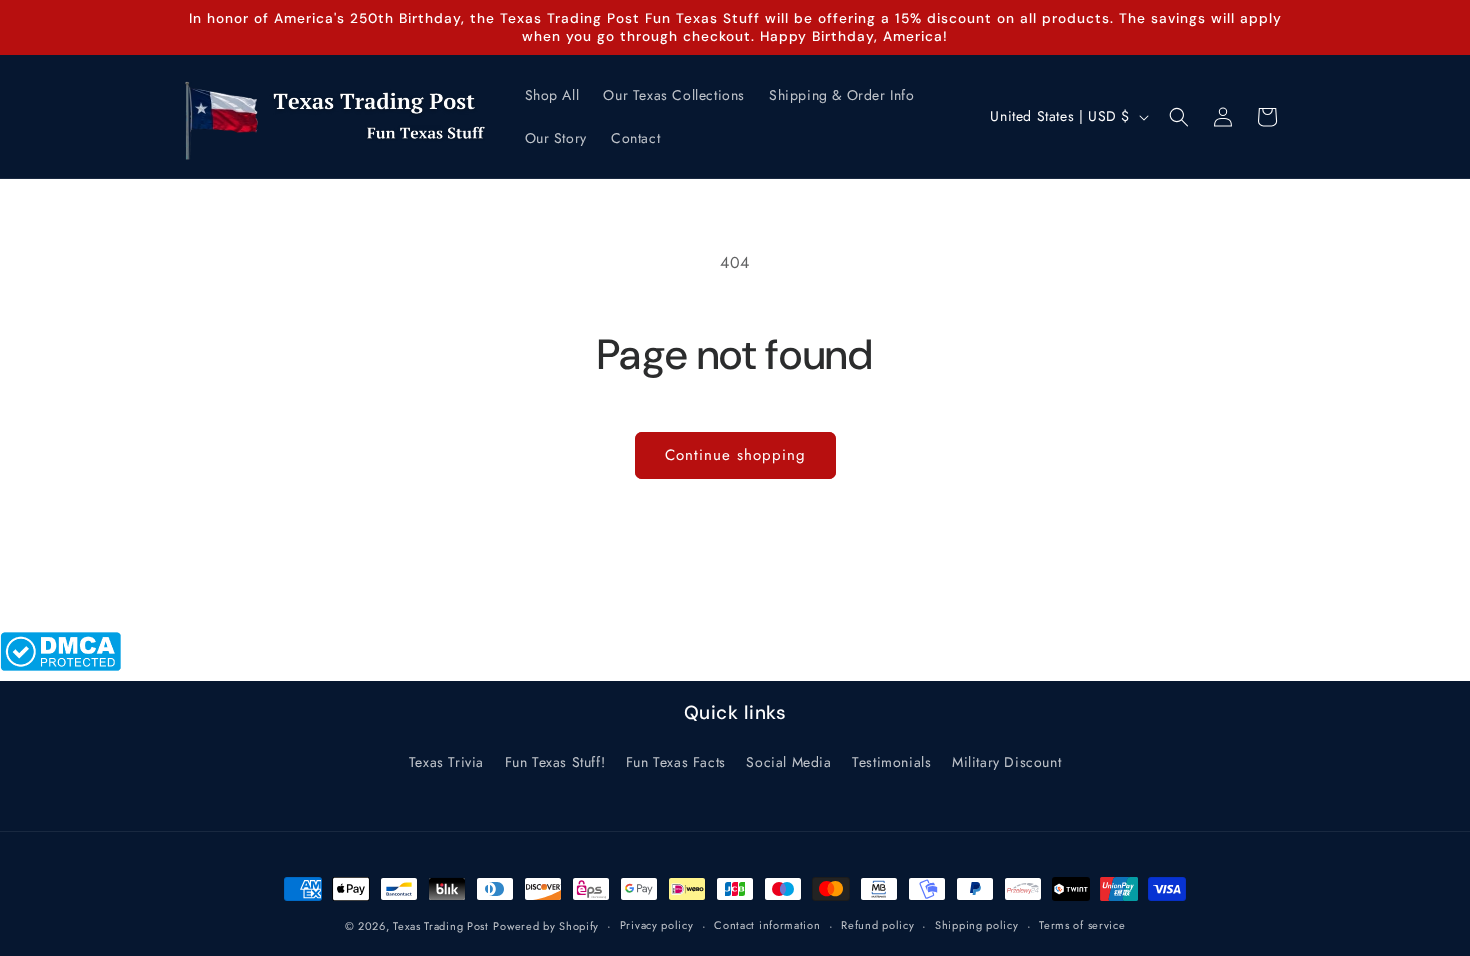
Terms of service (1082, 925)
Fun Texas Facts (676, 762)
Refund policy (877, 925)
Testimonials (891, 762)
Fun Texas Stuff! (555, 762)
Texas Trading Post (441, 926)
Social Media (788, 762)
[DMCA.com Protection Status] (60, 665)
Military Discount (1006, 762)
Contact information (767, 925)
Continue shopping (735, 455)
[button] (1179, 117)
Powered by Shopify (546, 926)
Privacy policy (657, 925)
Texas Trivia (446, 762)
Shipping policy (977, 925)
